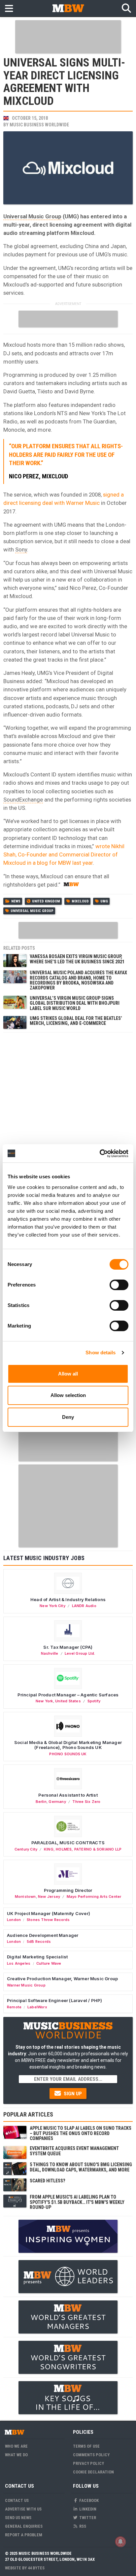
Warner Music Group (26, 1985)
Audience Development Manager (43, 1935)
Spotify (94, 1701)
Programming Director (68, 1890)
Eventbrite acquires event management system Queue (74, 2151)
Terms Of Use (86, 2446)
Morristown (25, 1897)
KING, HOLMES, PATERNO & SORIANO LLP (83, 1849)
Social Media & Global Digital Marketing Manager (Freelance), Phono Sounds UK (68, 1745)
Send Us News (18, 2518)
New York (44, 1701)
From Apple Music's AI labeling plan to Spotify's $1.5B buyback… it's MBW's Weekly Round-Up (77, 2202)
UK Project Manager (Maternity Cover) (49, 1913)
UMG (104, 901)
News (16, 901)
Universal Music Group (32, 216)
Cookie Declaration (93, 2472)
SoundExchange (23, 800)
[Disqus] (68, 1119)
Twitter (87, 2518)
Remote (14, 2007)
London (14, 1920)
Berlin (41, 1802)
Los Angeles (19, 1963)
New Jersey (49, 1897)
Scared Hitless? (47, 2181)
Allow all (68, 1374)
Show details (101, 1353)
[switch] (119, 1285)
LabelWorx (37, 2007)
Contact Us (17, 2500)
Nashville (50, 1653)
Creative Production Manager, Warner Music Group (62, 1979)
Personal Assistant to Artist (68, 1795)
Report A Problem (24, 2535)
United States (68, 1701)
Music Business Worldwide (39, 125)
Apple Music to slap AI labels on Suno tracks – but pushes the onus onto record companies (81, 2133)
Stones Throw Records (48, 1920)
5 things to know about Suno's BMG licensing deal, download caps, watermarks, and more (81, 2167)
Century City (26, 1849)
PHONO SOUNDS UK (68, 1754)
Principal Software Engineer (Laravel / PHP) (54, 2000)
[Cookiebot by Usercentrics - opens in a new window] (100, 1154)
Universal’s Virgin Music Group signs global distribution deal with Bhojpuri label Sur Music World (75, 1003)
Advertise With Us (23, 2509)
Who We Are (16, 2446)
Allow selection (68, 1395)
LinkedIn (87, 2509)
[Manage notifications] (120, 2542)
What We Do (16, 2455)
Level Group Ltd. (80, 1653)
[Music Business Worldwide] (68, 8)
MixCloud (80, 901)
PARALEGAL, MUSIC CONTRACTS (68, 1843)
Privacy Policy (88, 2463)
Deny (68, 1417)
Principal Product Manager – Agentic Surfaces (68, 1695)
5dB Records (39, 1942)
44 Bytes (36, 2568)
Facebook (88, 2500)
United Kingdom (46, 901)
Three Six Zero (86, 1802)
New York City (52, 1606)
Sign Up (72, 2094)
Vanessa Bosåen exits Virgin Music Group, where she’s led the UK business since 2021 (77, 959)
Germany (57, 1802)
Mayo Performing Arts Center (94, 1897)
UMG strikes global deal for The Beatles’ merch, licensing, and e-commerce (76, 1021)
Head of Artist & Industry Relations (68, 1599)
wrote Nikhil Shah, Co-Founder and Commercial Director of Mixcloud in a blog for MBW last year (64, 854)
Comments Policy (91, 2455)
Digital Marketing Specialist (37, 1957)
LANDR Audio (84, 1606)
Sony (21, 549)
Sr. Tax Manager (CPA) (68, 1647)
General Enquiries (24, 2526)
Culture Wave (49, 1963)
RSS (82, 2526)
